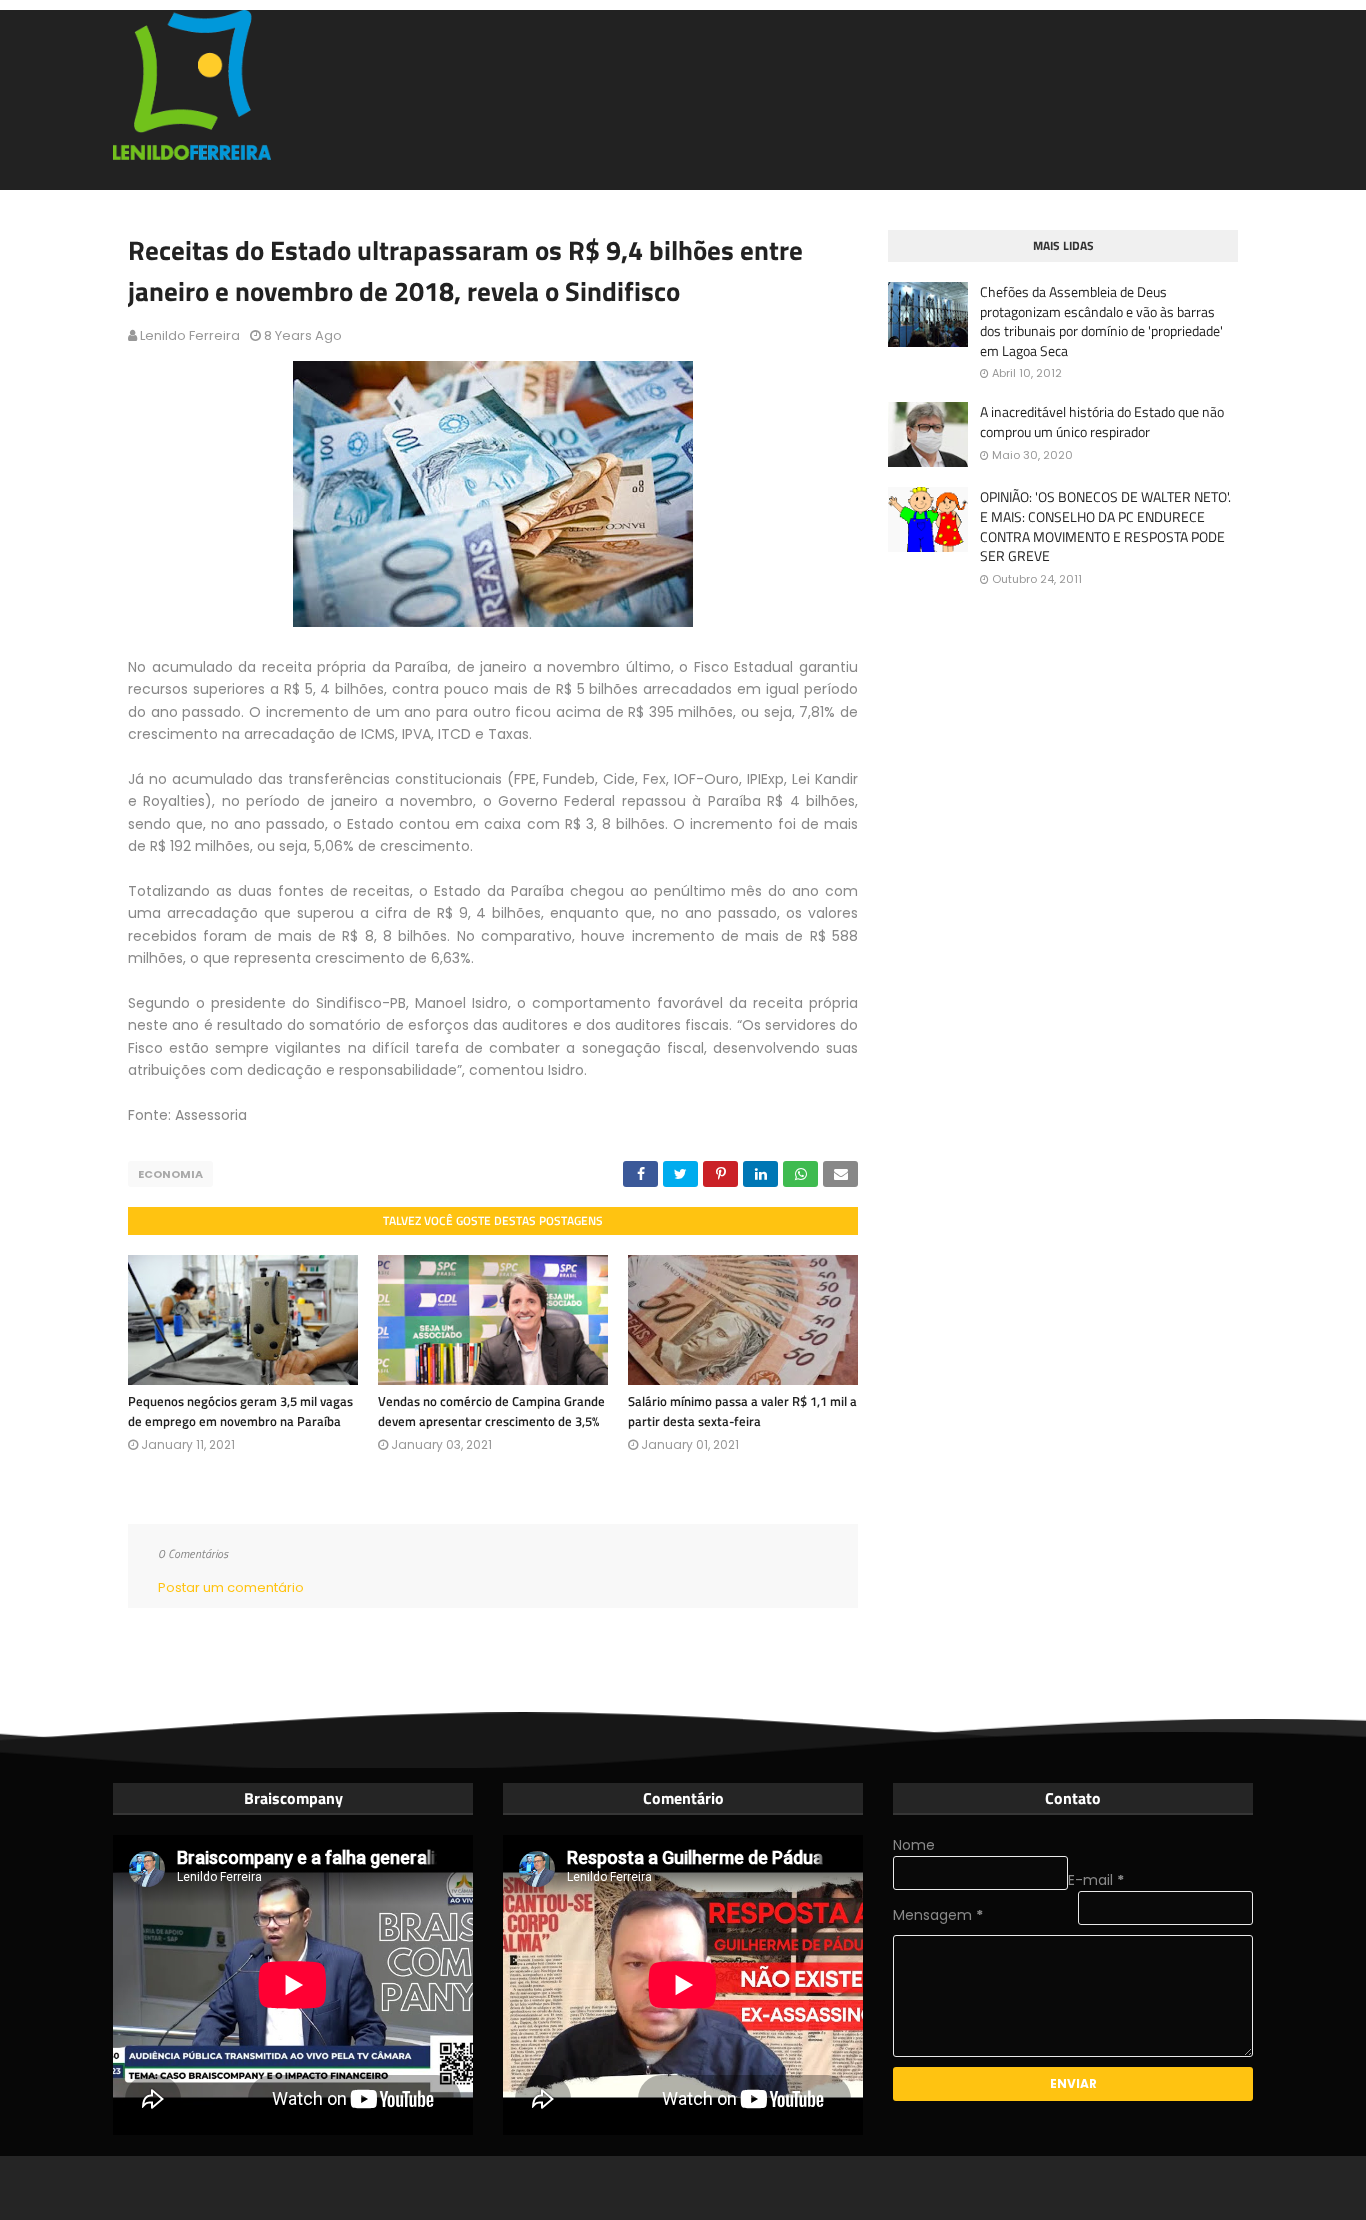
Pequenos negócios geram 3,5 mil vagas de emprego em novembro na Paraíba (240, 1411)
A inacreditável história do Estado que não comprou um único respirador (1102, 421)
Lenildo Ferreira (190, 335)
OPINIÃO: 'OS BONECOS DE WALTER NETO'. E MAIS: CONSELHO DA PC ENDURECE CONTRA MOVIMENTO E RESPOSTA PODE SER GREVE (1105, 526)
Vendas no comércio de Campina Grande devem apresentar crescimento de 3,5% (491, 1411)
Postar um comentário (231, 1587)
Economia (170, 1174)
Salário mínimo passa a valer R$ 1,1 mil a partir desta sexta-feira (742, 1411)
